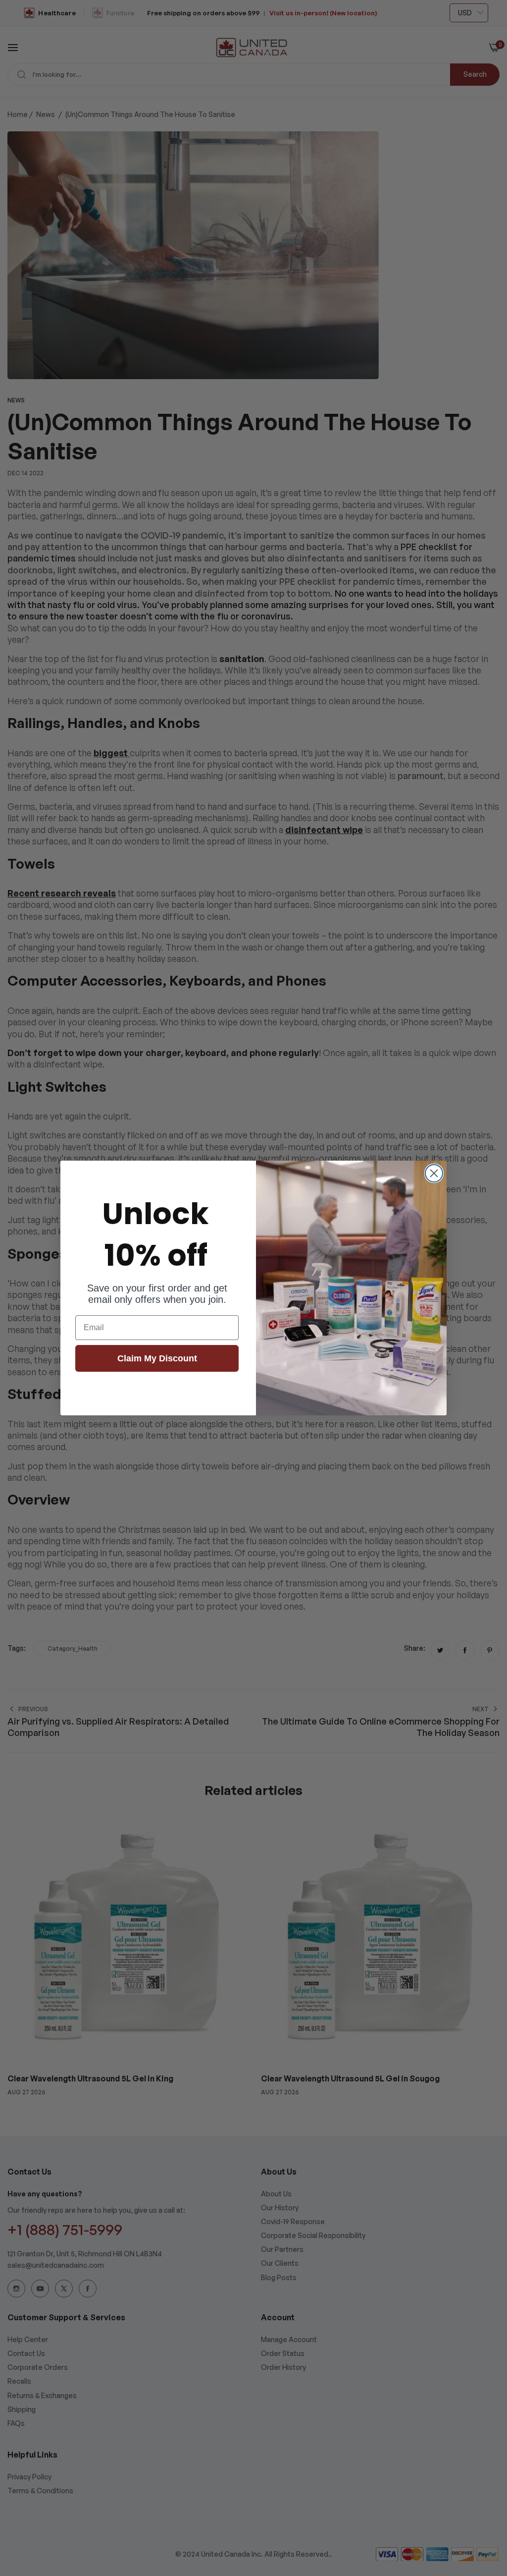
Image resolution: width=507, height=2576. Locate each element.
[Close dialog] (434, 1173)
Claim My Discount (157, 1358)
